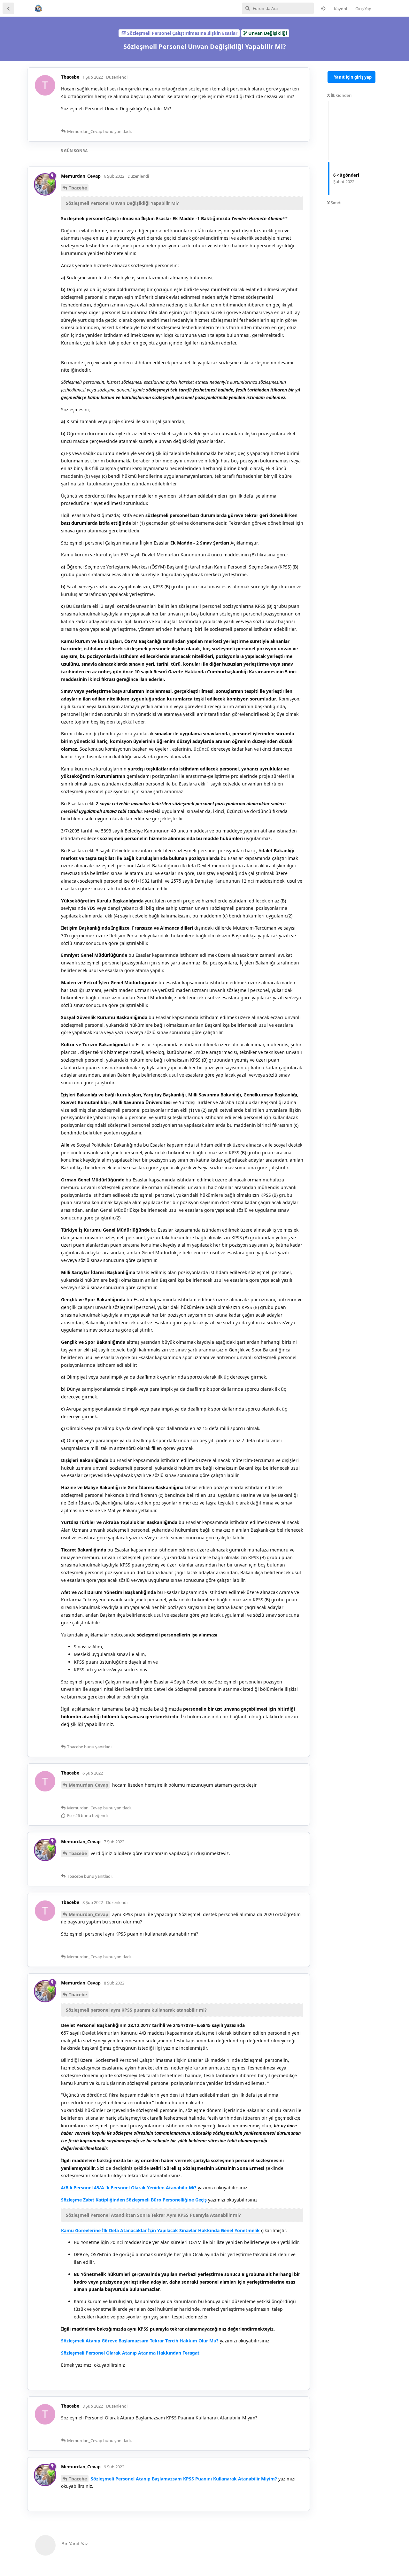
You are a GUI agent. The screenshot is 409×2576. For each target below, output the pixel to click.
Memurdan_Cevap (89, 1785)
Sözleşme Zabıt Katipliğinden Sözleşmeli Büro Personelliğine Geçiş (135, 2200)
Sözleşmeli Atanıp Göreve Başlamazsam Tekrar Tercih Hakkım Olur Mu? (140, 2341)
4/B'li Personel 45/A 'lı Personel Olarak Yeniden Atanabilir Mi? (129, 2188)
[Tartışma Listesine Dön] (8, 8)
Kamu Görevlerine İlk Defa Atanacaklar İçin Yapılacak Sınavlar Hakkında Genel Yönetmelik (160, 2230)
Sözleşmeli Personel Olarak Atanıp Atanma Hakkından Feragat (130, 2353)
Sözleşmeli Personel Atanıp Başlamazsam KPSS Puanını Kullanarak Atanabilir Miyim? (185, 2479)
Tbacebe (78, 188)
